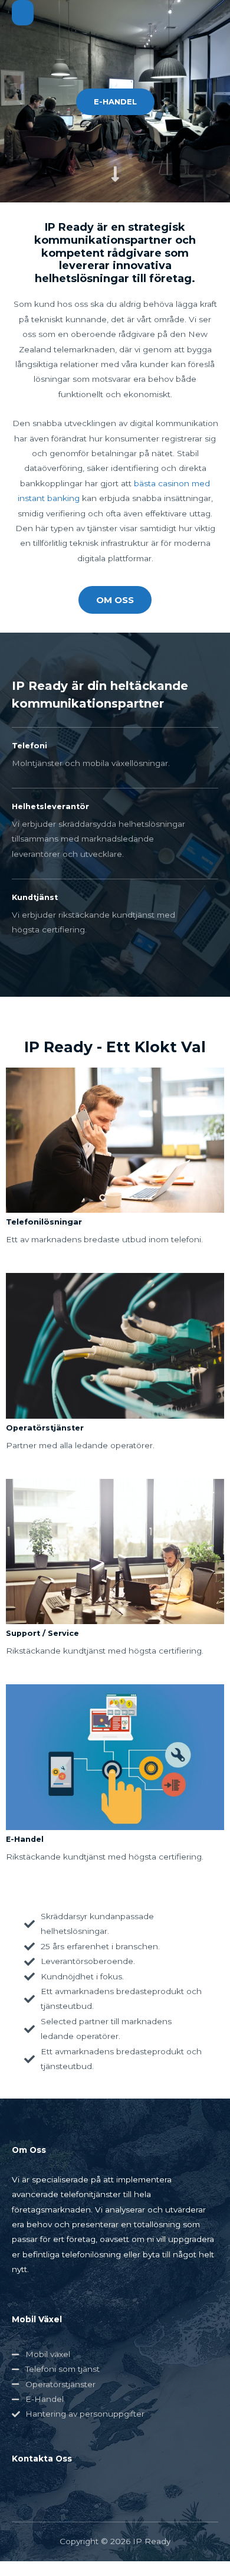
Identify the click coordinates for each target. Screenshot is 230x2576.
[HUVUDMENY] (23, 13)
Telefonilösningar (44, 1222)
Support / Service (42, 1633)
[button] (115, 102)
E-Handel (25, 1839)
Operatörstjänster (45, 1428)
